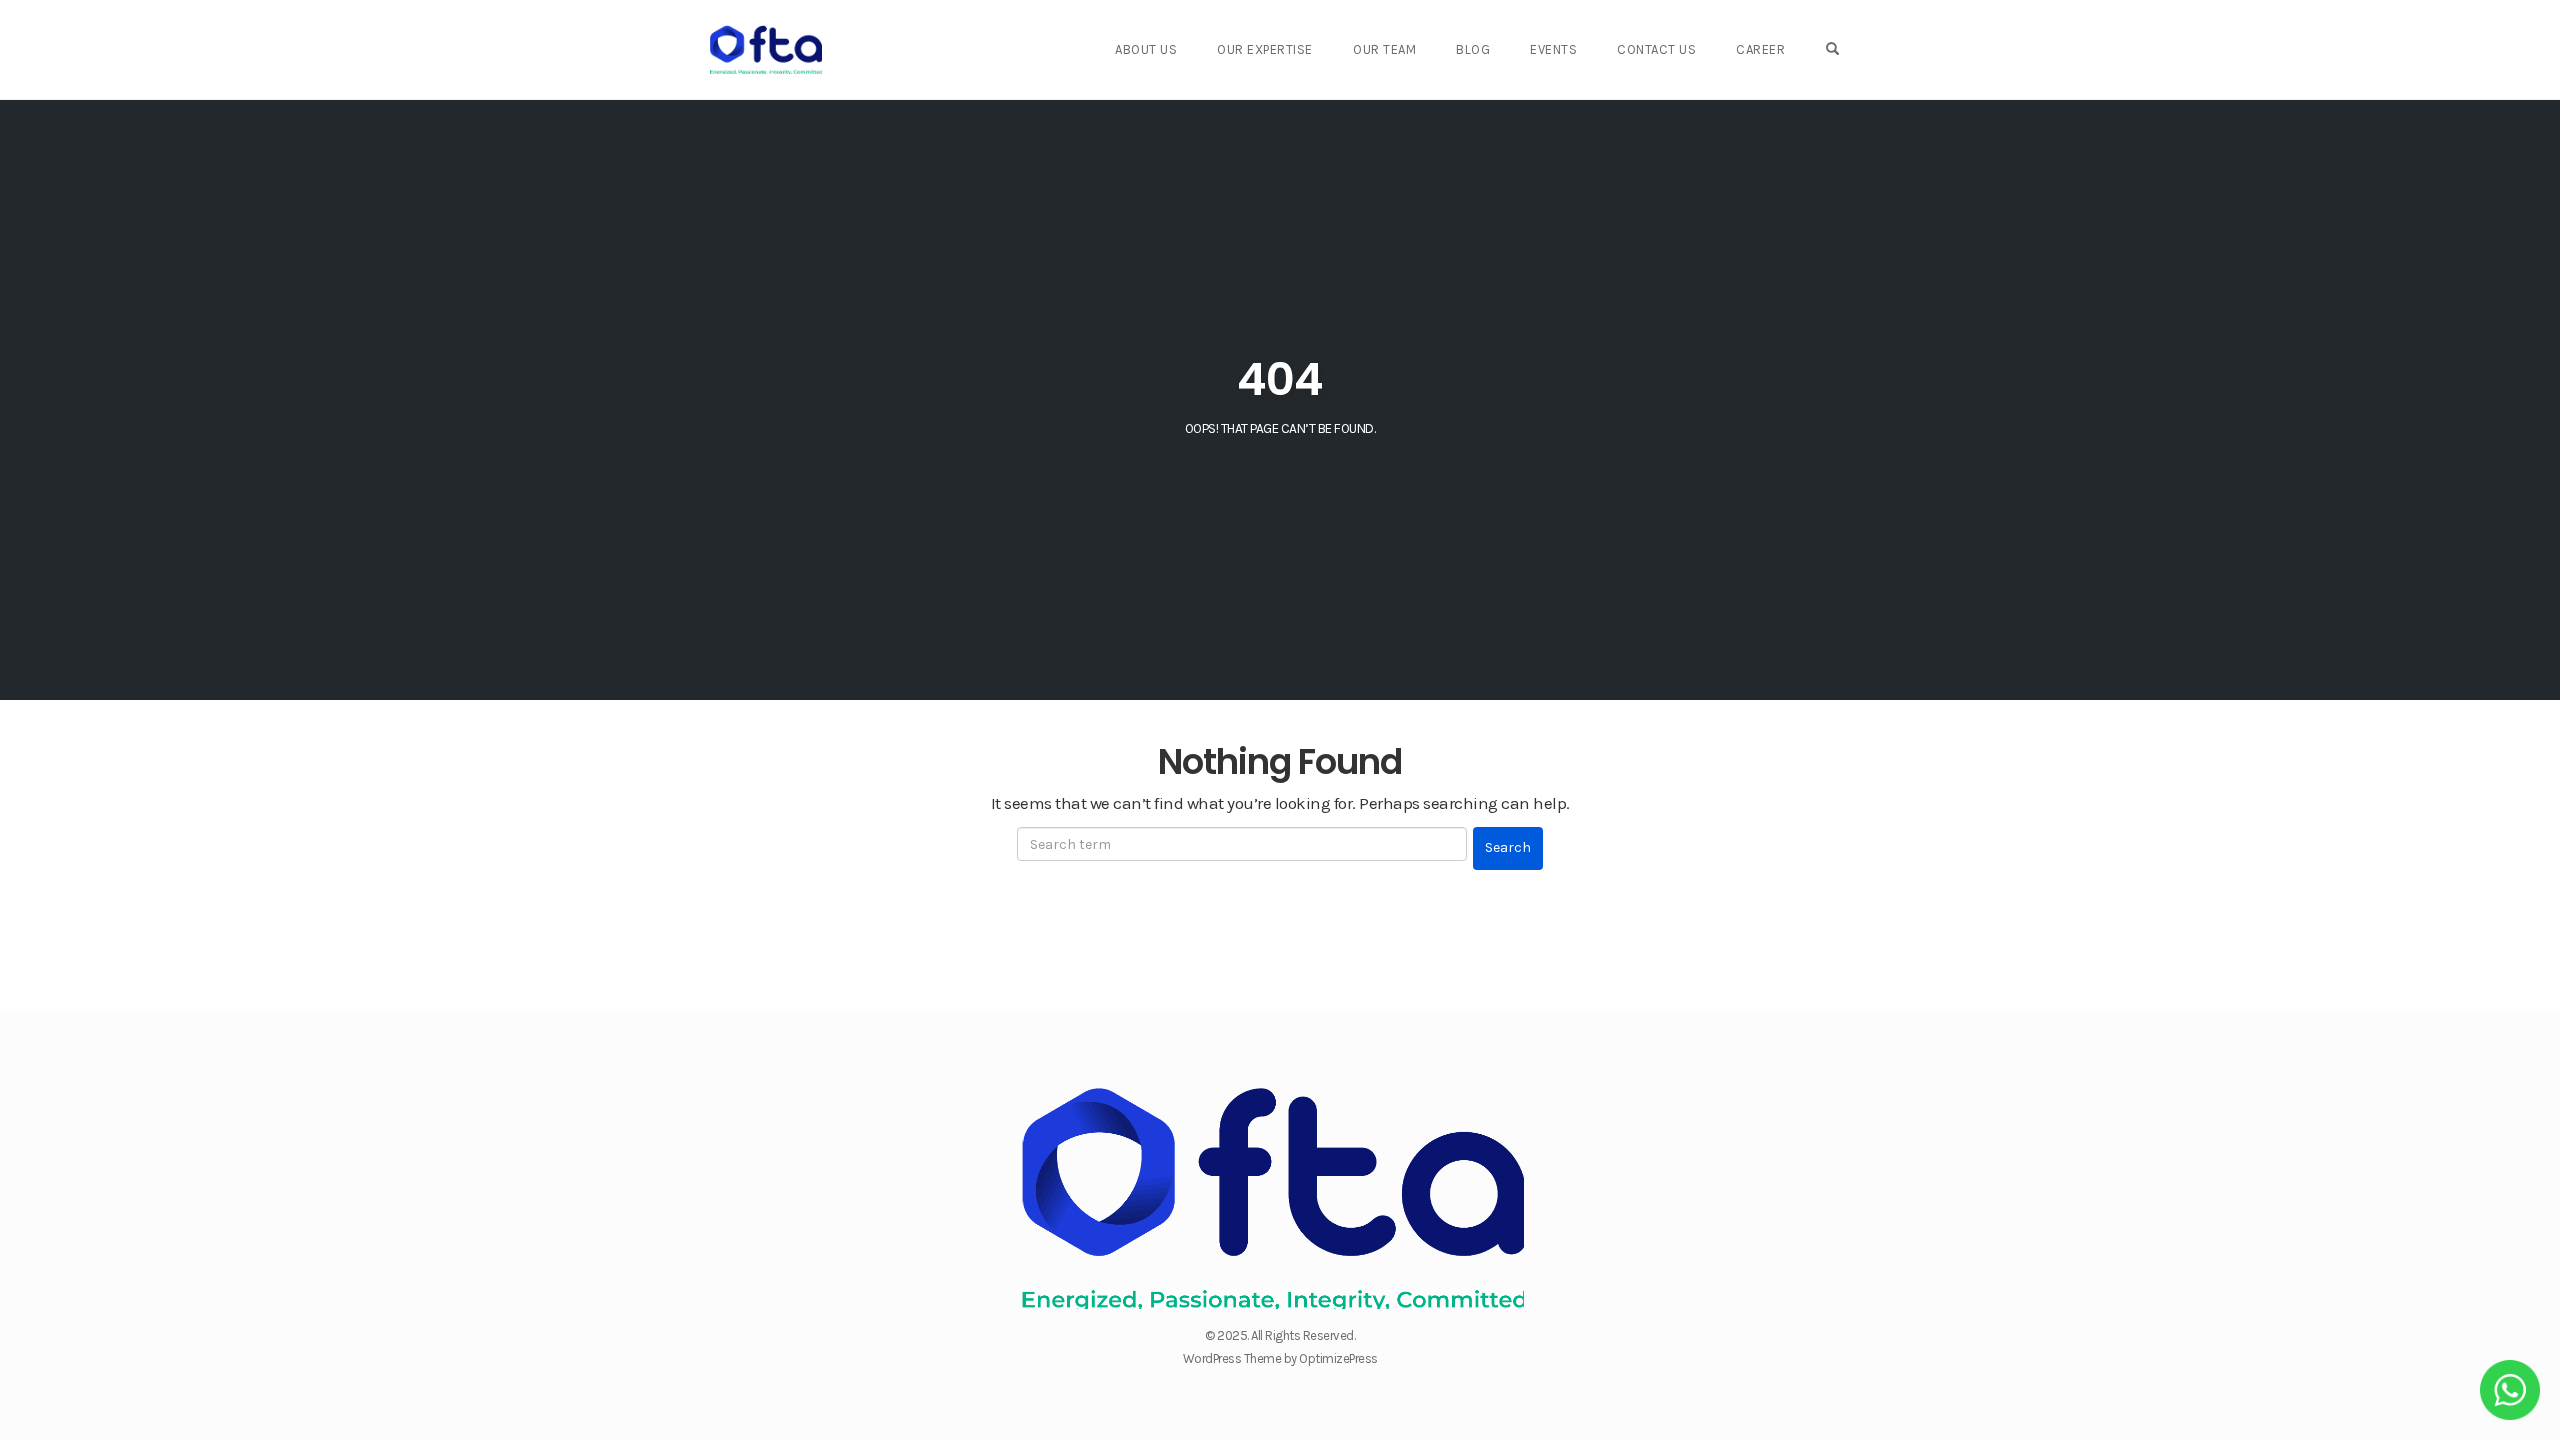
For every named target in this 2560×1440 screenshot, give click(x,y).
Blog (1473, 49)
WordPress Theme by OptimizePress (1280, 1358)
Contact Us (1656, 49)
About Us (1146, 49)
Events (1553, 49)
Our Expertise (1265, 49)
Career (1760, 49)
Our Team (1384, 49)
